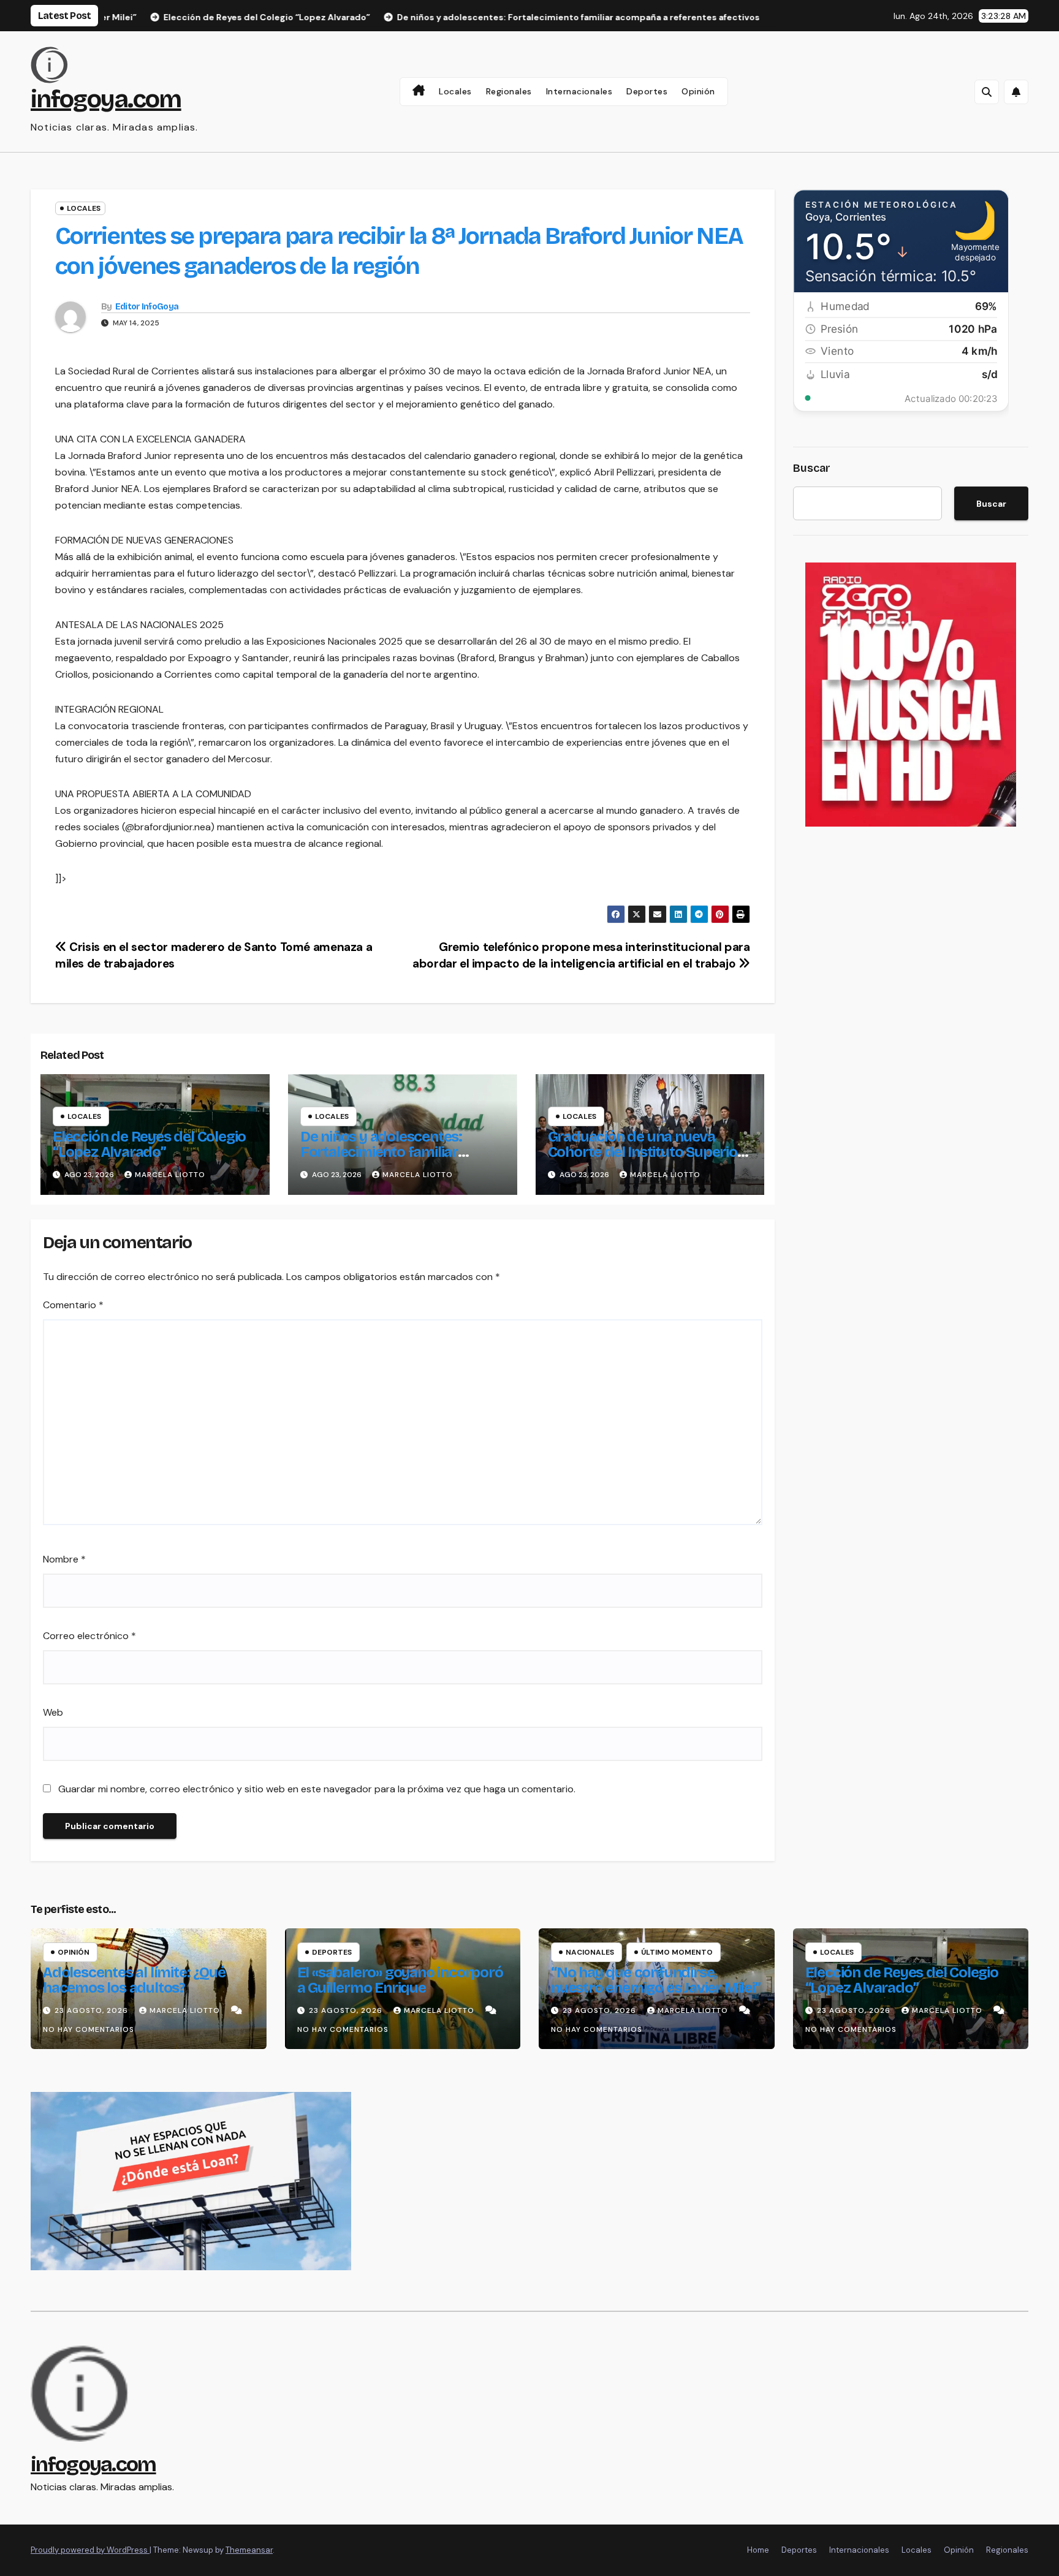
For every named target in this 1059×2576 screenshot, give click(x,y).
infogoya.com (106, 99)
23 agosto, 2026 (93, 2010)
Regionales (509, 91)
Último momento (677, 1952)
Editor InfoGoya (147, 307)
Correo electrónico (89, 1636)
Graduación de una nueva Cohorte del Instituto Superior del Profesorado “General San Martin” (646, 1160)
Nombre (64, 1559)
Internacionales (579, 91)
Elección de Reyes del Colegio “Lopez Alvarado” (149, 1144)
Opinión (698, 91)
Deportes (647, 91)
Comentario (73, 1305)
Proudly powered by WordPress (90, 2550)
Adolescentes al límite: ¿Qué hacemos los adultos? (134, 1980)
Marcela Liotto (170, 1175)
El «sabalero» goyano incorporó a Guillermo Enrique (400, 1980)
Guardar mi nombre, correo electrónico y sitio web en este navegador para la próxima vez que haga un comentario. (317, 1789)
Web (53, 1712)
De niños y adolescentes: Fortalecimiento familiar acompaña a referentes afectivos (381, 1160)
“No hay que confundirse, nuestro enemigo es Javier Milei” (656, 1980)
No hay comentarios (89, 2029)
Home (758, 2550)
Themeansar (249, 2550)
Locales (455, 91)
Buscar (812, 468)
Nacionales (590, 1952)
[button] (987, 92)
